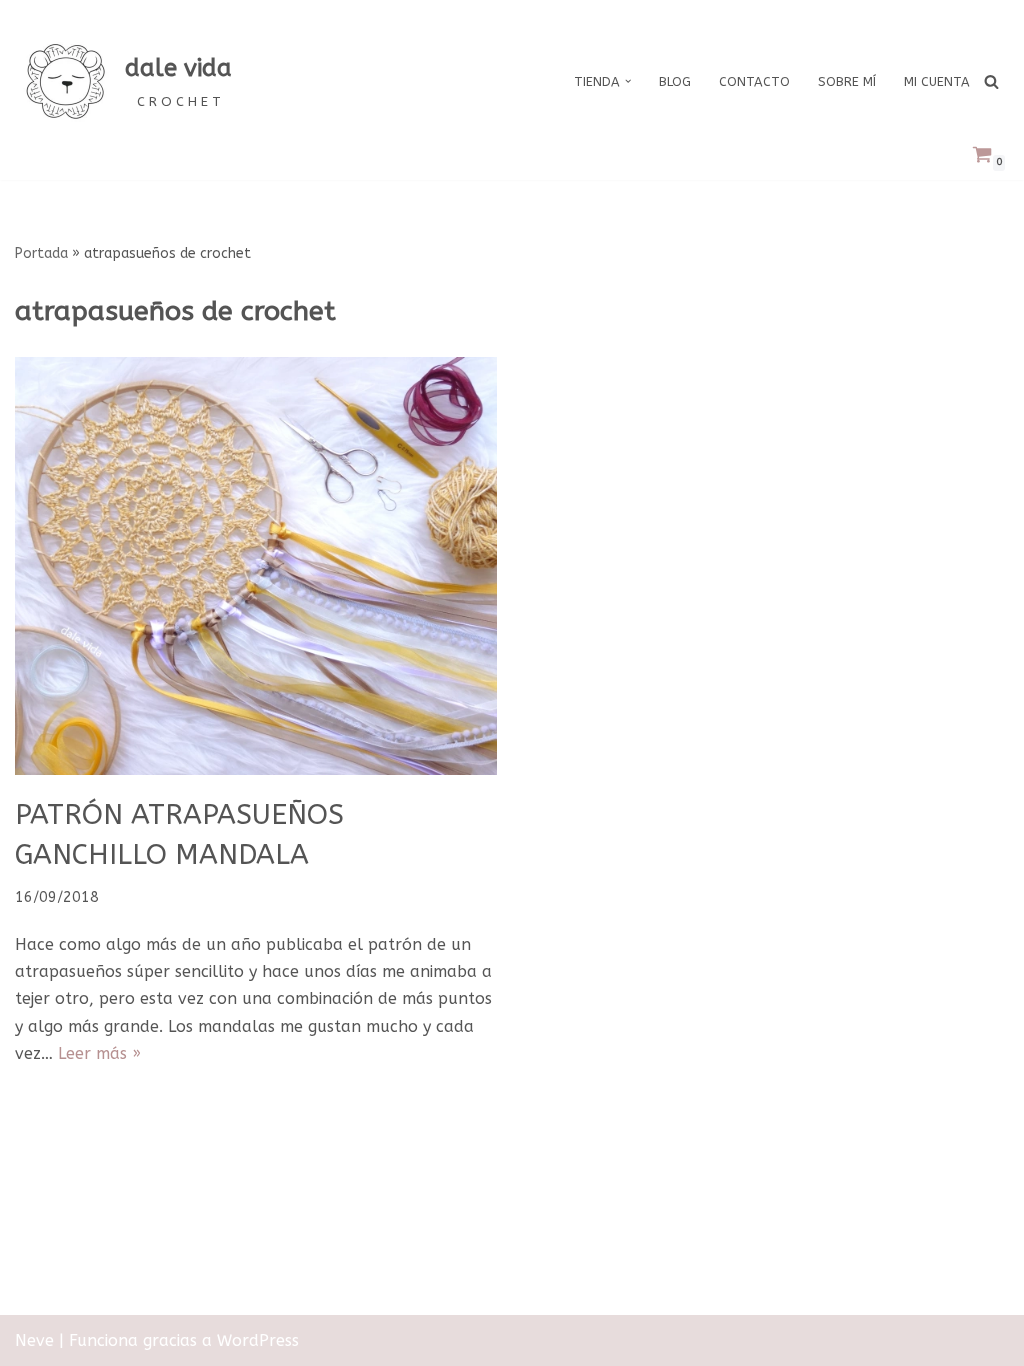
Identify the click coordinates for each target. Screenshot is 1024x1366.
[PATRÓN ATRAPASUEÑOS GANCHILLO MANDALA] (256, 566)
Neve (34, 1340)
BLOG (675, 81)
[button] (628, 81)
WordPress (258, 1340)
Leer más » (99, 1053)
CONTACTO (754, 81)
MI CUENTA (937, 81)
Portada (41, 253)
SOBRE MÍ (847, 81)
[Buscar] (991, 81)
